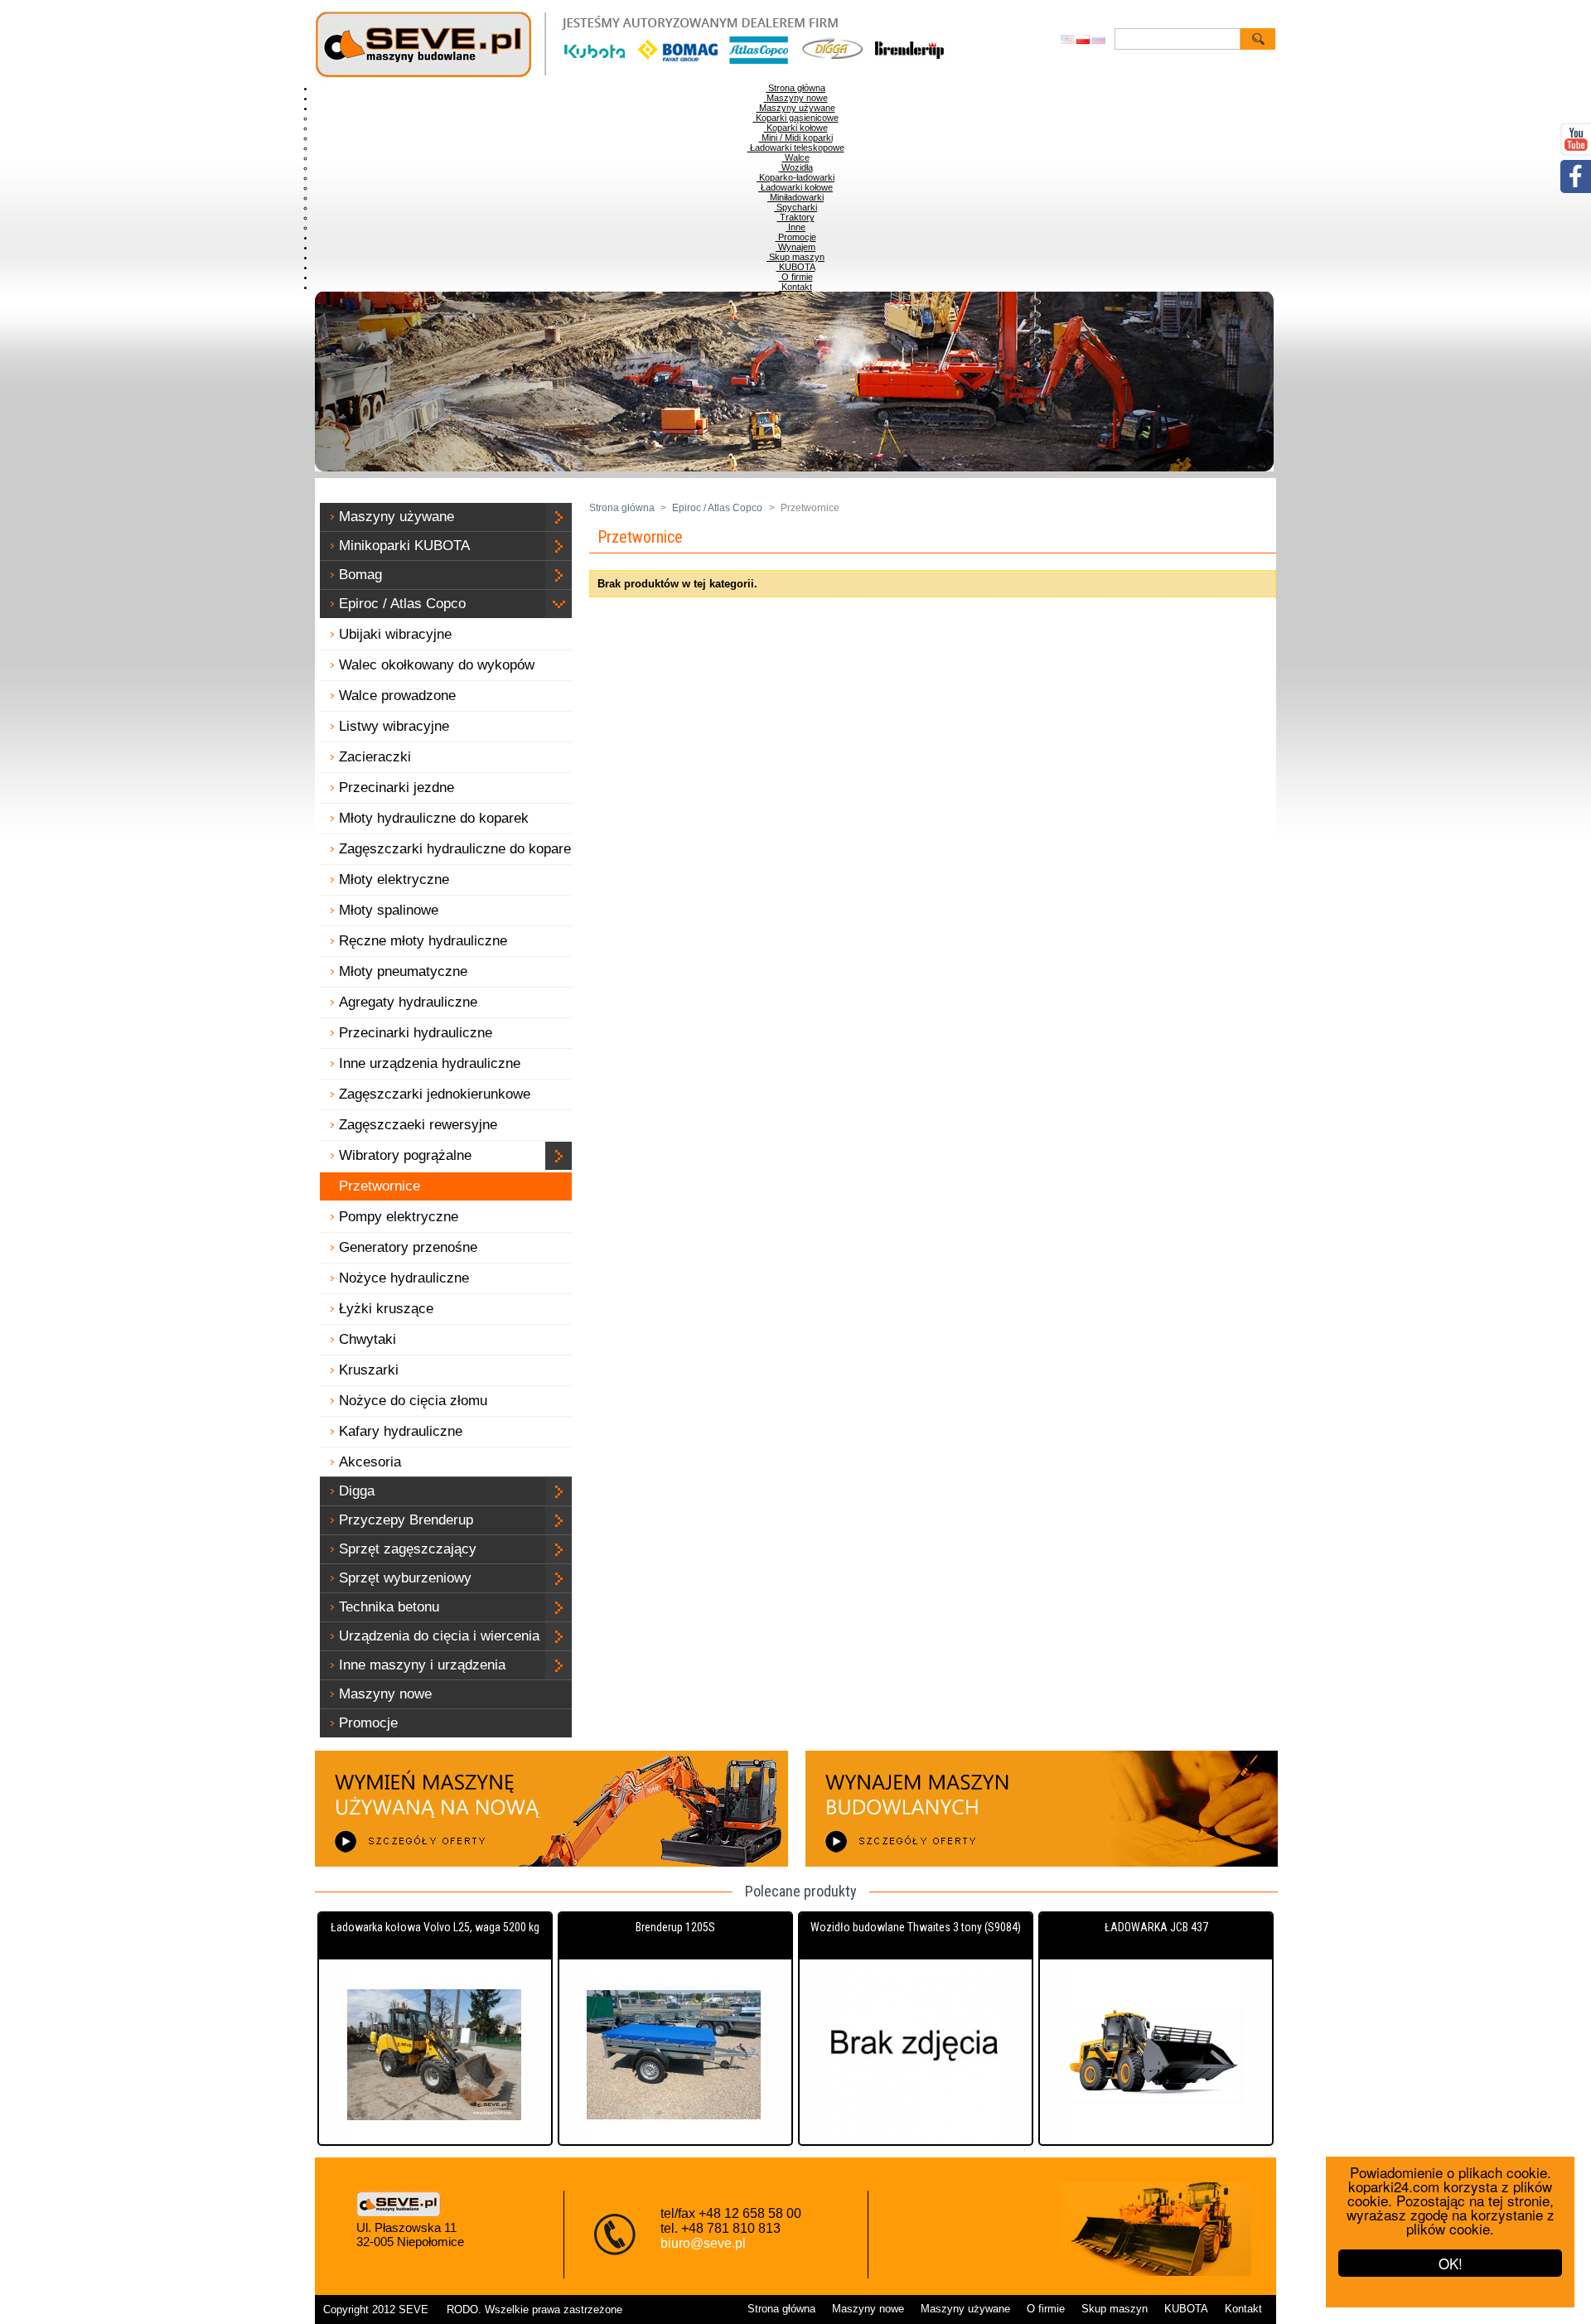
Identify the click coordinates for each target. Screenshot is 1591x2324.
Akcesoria (370, 1462)
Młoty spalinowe (389, 910)
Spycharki (795, 207)
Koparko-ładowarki (795, 177)
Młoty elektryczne (394, 879)
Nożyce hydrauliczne (404, 1278)
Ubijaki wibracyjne (395, 634)
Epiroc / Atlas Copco (402, 604)
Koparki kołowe (796, 128)
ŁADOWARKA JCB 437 (1156, 1927)
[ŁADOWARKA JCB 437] (1156, 2056)
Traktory (796, 217)
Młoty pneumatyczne (403, 971)
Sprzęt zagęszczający (408, 1549)
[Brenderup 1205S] (675, 2056)
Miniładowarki (795, 197)
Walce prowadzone (397, 696)
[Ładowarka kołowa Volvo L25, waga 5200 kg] (435, 2056)
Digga (357, 1491)
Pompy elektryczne (399, 1217)
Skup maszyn (795, 257)
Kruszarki (369, 1370)
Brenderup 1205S (675, 1927)
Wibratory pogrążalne (405, 1155)
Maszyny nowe (796, 98)
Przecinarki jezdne (397, 788)
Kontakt (795, 287)
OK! (1451, 2263)
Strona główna (795, 88)
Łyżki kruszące (386, 1309)
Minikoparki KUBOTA (404, 546)
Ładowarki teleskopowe (796, 147)
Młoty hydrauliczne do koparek (434, 818)
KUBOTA (796, 267)
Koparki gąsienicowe (796, 118)
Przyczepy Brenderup (406, 1520)
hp (438, 2310)
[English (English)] (1067, 41)
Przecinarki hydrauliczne (416, 1033)
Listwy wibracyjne (394, 726)
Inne (795, 227)
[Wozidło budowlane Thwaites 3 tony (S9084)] (916, 2056)
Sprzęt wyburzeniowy (405, 1578)
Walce (796, 157)
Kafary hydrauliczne (401, 1431)
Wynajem (795, 247)
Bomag (360, 575)
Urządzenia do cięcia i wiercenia (439, 1636)
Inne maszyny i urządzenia (422, 1665)
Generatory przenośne (408, 1247)
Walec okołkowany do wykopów (437, 665)
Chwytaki (368, 1339)
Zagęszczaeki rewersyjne (418, 1125)
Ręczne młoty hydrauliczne (423, 941)
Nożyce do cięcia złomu (413, 1401)
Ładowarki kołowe (795, 187)
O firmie (796, 277)
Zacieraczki (375, 757)
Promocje (796, 237)
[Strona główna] (651, 78)
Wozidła (796, 167)
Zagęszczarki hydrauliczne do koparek (459, 849)
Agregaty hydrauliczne (408, 1002)
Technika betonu (389, 1607)
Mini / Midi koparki (796, 138)
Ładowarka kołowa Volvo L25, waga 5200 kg (435, 1927)
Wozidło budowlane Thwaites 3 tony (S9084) (916, 1927)
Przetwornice (380, 1186)
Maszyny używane (796, 108)
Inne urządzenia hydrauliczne (430, 1063)
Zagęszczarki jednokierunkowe (435, 1094)
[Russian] (1099, 41)
